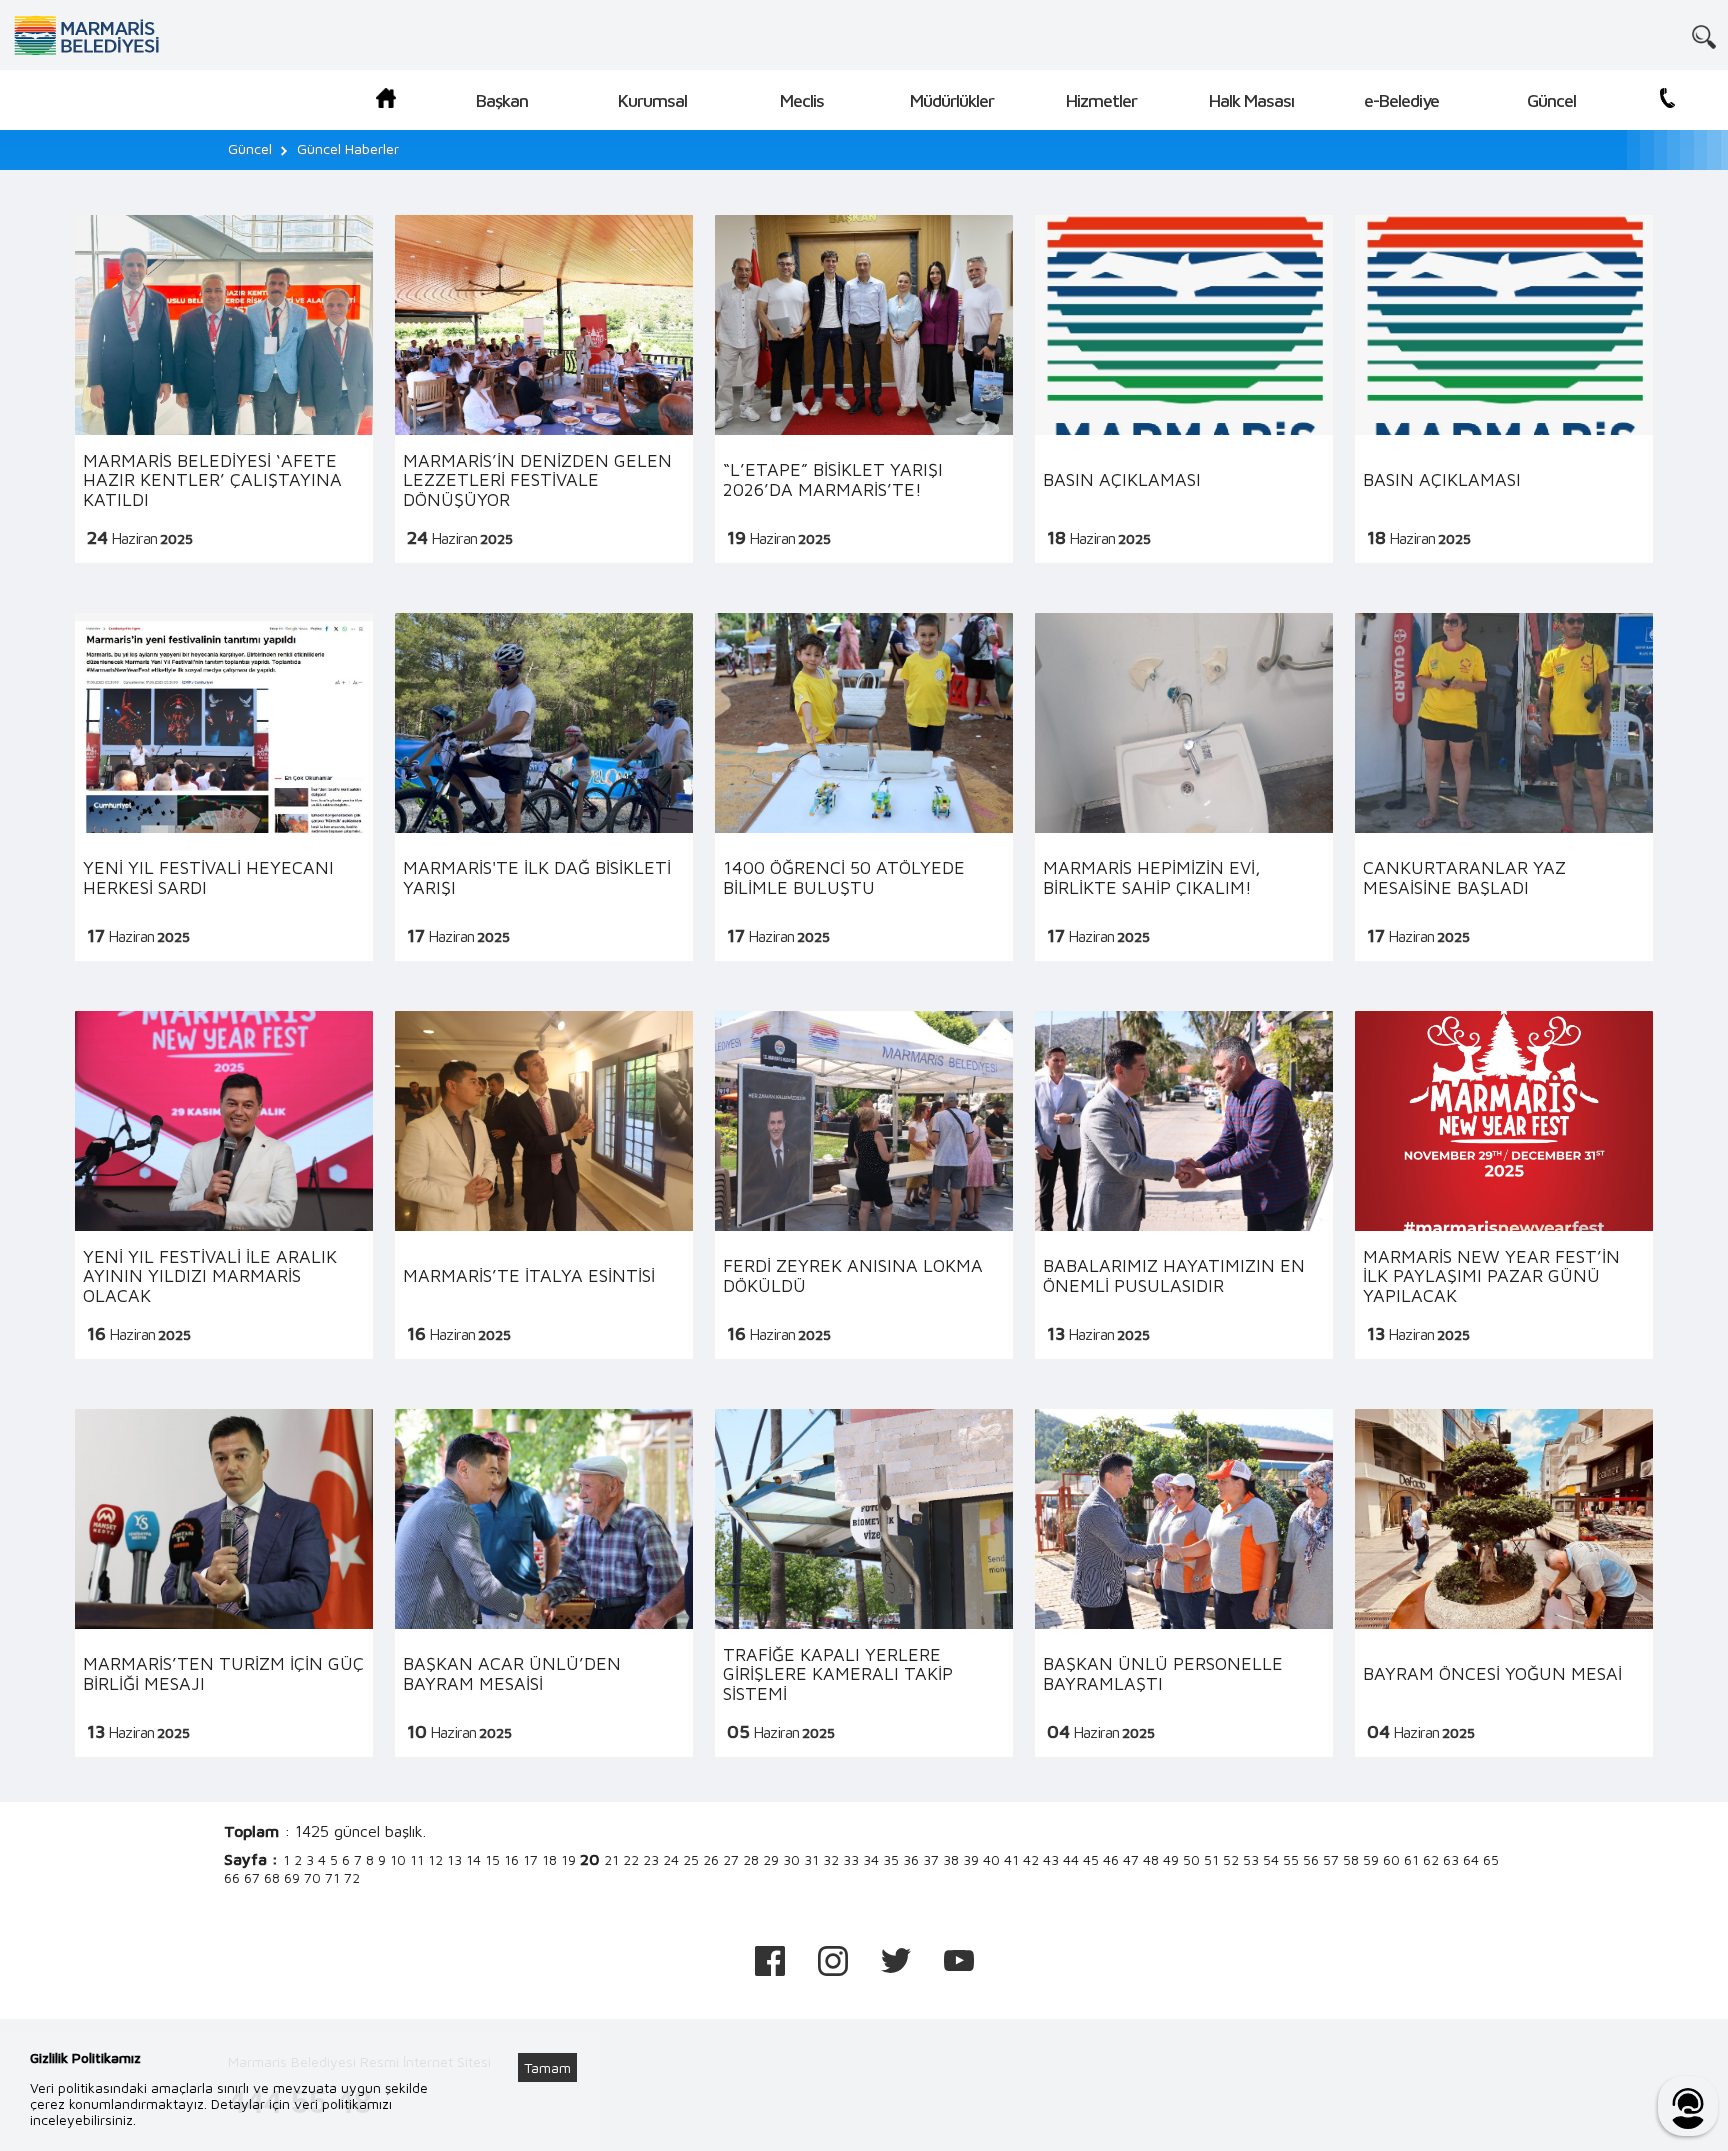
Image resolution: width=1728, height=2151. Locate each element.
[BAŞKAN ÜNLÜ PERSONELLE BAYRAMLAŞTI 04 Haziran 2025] (1184, 1583)
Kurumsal (652, 100)
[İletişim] (1667, 101)
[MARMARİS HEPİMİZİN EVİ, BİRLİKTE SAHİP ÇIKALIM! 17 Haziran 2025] (1184, 787)
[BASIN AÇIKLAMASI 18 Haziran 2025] (1184, 389)
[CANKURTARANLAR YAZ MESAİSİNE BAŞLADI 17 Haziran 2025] (1504, 787)
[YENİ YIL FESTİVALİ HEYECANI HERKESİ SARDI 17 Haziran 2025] (224, 787)
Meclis (802, 100)
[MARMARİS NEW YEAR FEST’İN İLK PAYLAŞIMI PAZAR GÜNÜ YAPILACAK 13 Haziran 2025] (1504, 1185)
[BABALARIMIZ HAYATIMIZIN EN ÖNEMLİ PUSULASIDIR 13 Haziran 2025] (1184, 1185)
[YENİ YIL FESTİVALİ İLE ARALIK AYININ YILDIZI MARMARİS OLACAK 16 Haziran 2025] (224, 1185)
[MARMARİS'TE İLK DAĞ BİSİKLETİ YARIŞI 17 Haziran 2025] (544, 787)
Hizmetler (1101, 100)
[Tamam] (558, 2043)
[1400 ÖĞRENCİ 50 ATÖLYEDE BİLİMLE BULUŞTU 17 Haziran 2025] (864, 787)
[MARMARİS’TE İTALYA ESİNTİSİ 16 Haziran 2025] (544, 1185)
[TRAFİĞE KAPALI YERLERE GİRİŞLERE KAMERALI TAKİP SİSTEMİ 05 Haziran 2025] (864, 1583)
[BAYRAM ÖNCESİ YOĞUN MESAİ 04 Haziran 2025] (1504, 1583)
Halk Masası (1251, 100)
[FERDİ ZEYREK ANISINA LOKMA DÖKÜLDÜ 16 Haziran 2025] (864, 1185)
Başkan (502, 100)
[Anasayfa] (386, 101)
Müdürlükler (952, 100)
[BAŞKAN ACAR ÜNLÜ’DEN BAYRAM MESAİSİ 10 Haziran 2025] (544, 1583)
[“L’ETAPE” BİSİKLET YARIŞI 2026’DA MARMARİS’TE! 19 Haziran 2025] (864, 389)
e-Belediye (1401, 100)
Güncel (1551, 100)
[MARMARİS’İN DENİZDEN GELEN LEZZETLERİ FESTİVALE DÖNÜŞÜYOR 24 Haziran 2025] (544, 389)
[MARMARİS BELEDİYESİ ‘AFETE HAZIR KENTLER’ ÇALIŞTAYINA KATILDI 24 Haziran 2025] (224, 389)
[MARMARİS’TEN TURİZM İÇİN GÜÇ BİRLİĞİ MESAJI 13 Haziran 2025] (224, 1583)
